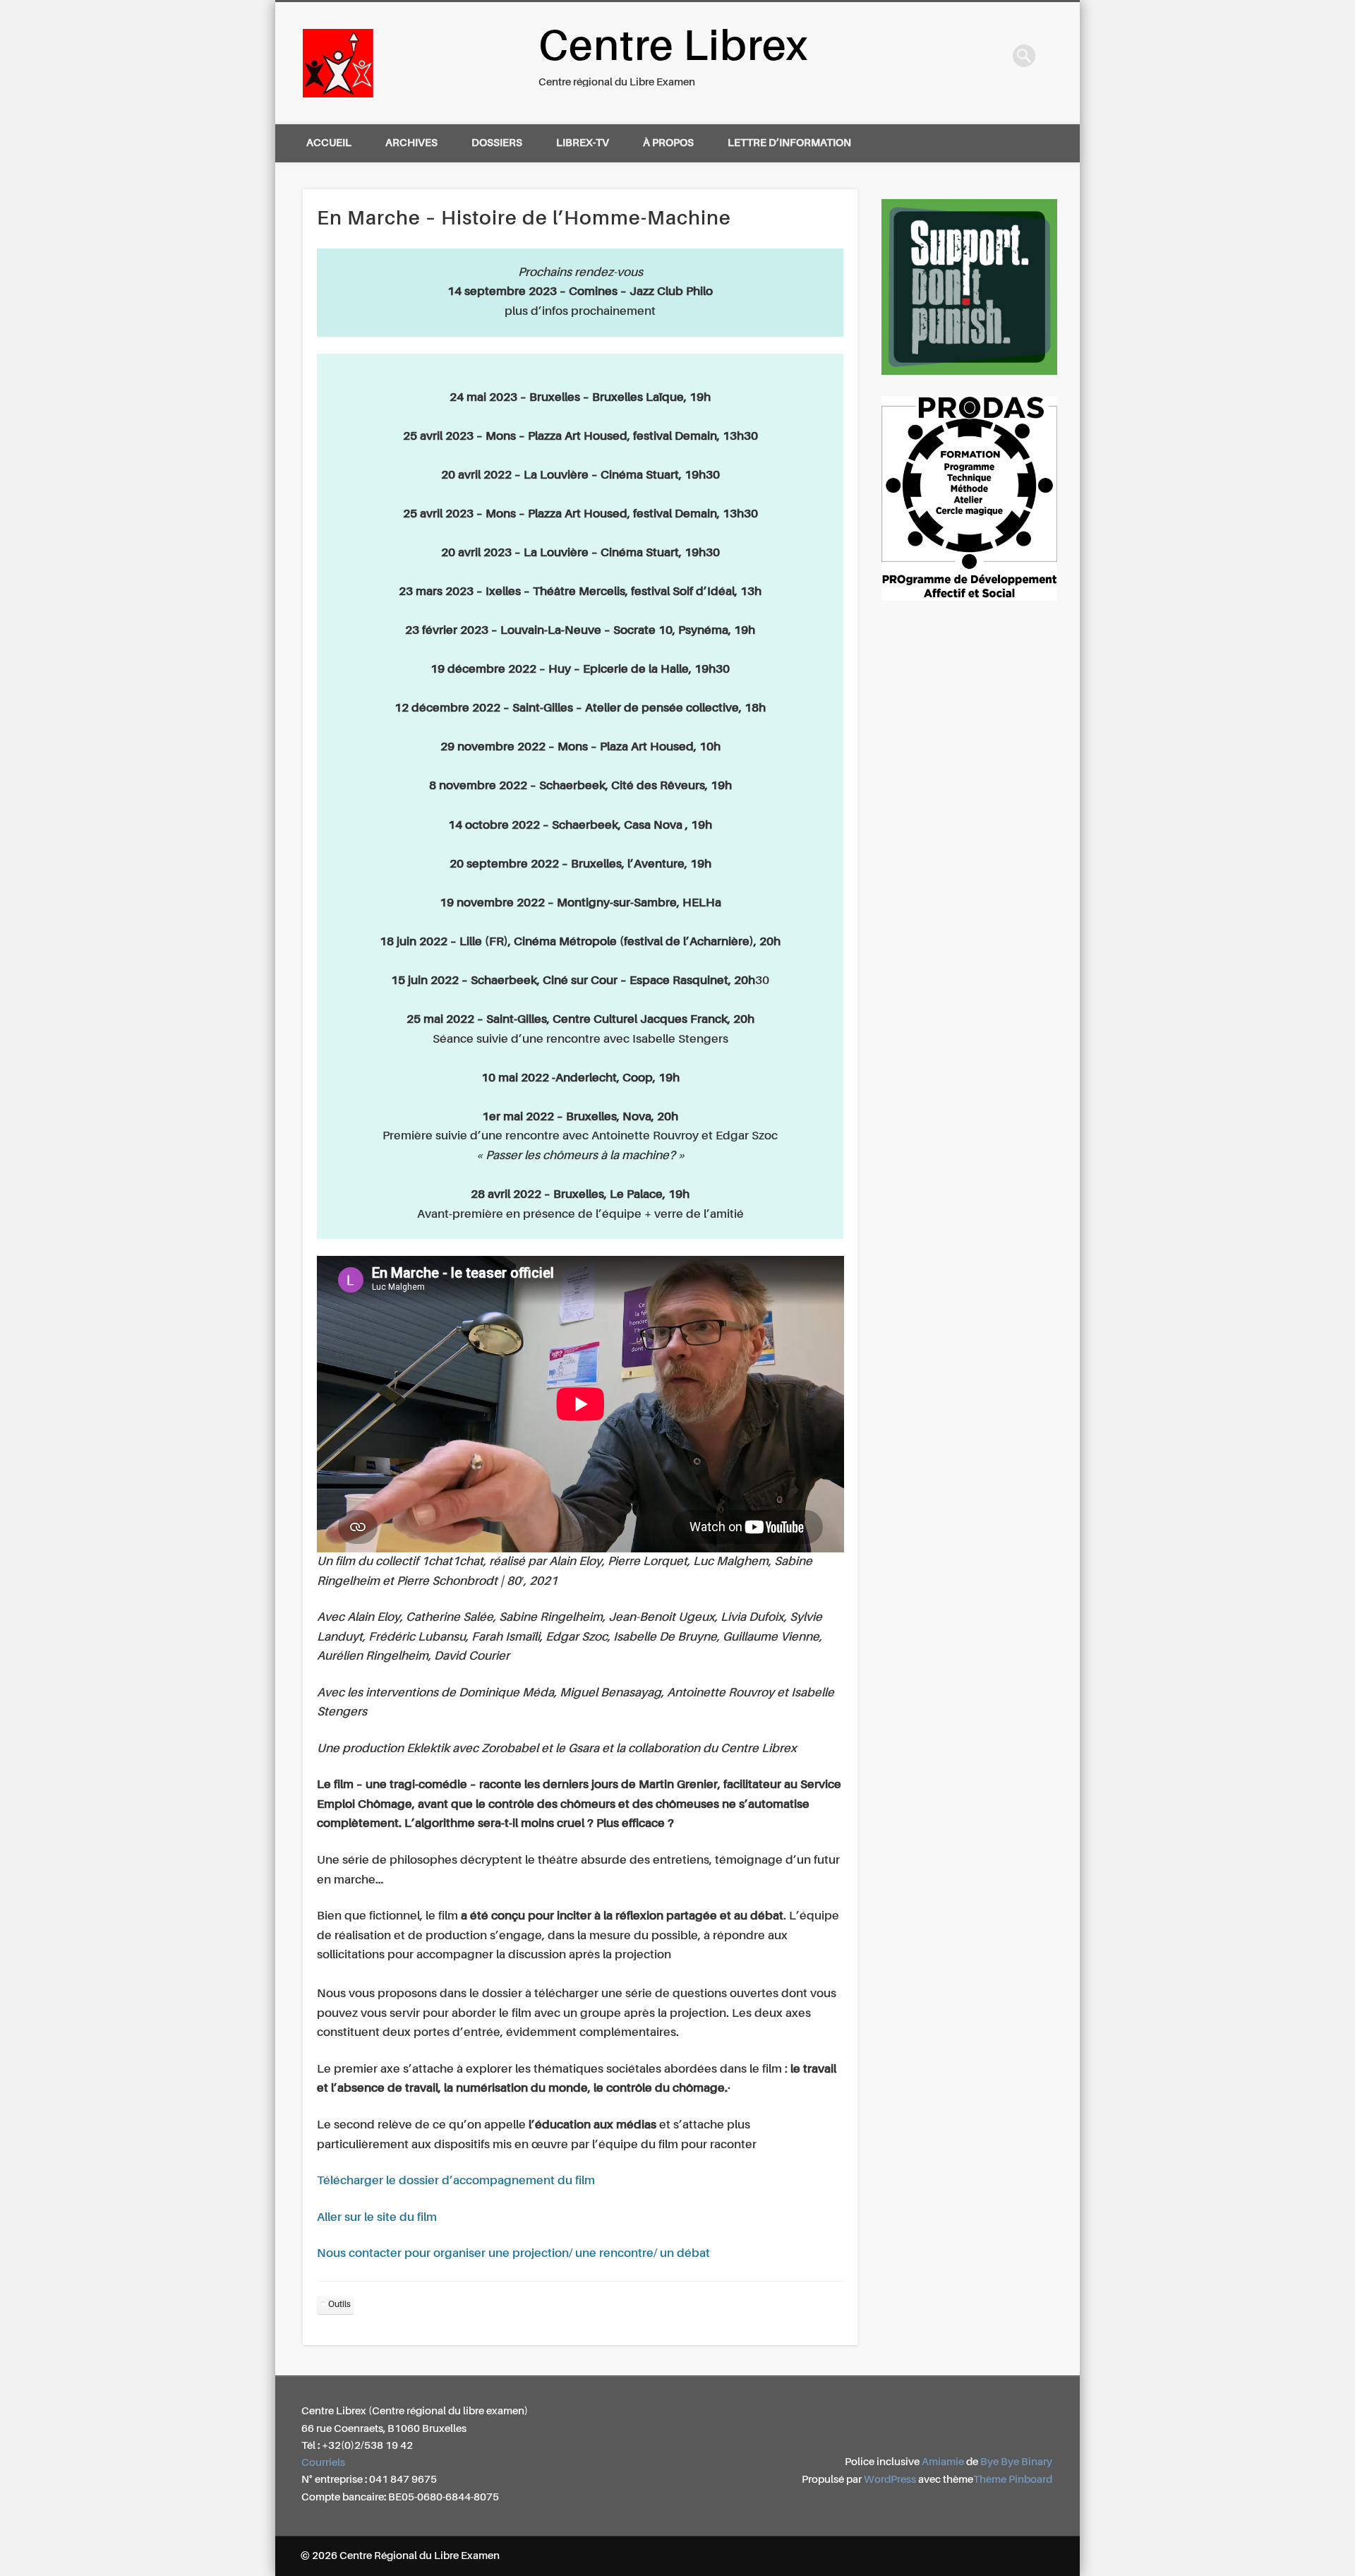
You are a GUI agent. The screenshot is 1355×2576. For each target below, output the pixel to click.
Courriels (323, 2463)
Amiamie (943, 2462)
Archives (411, 143)
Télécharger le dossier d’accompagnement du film (456, 2181)
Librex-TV (583, 143)
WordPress (890, 2480)
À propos (668, 143)
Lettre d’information (789, 143)
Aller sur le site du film (377, 2218)
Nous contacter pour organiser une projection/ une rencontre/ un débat (513, 2254)
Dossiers (497, 143)
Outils (339, 2305)
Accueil (329, 143)
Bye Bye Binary (1016, 2462)
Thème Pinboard (1013, 2480)
